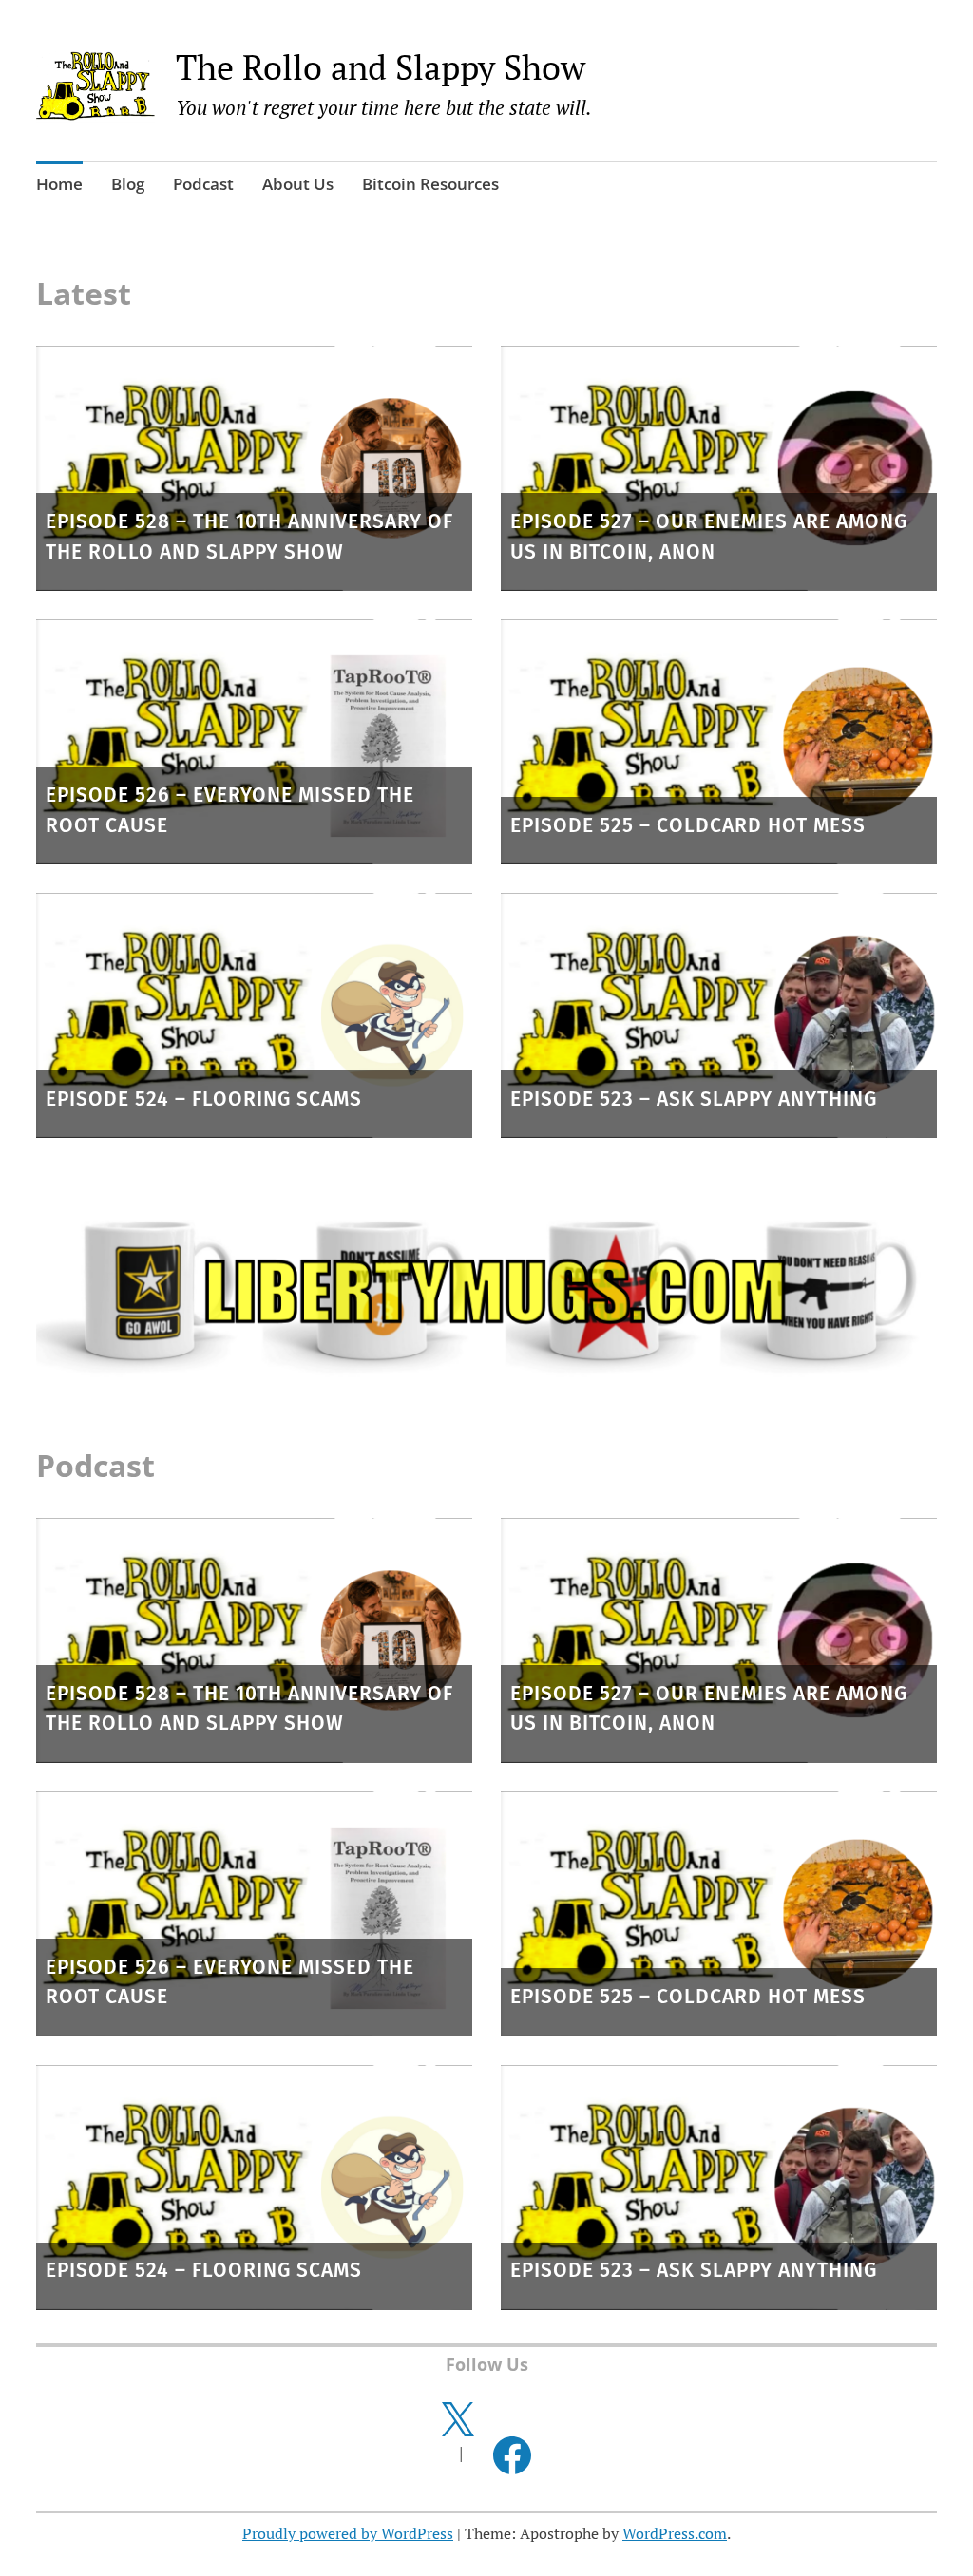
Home (59, 184)
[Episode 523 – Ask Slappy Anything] (719, 1015)
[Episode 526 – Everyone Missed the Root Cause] (254, 742)
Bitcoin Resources (430, 184)
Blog (128, 184)
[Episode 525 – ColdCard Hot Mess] (719, 742)
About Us (298, 184)
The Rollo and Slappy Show (381, 67)
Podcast (203, 184)
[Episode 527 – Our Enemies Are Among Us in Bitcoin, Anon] (719, 468)
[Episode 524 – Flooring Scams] (254, 1015)
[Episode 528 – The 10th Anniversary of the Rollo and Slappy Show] (254, 468)
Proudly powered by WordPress (348, 2533)
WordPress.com (675, 2533)
